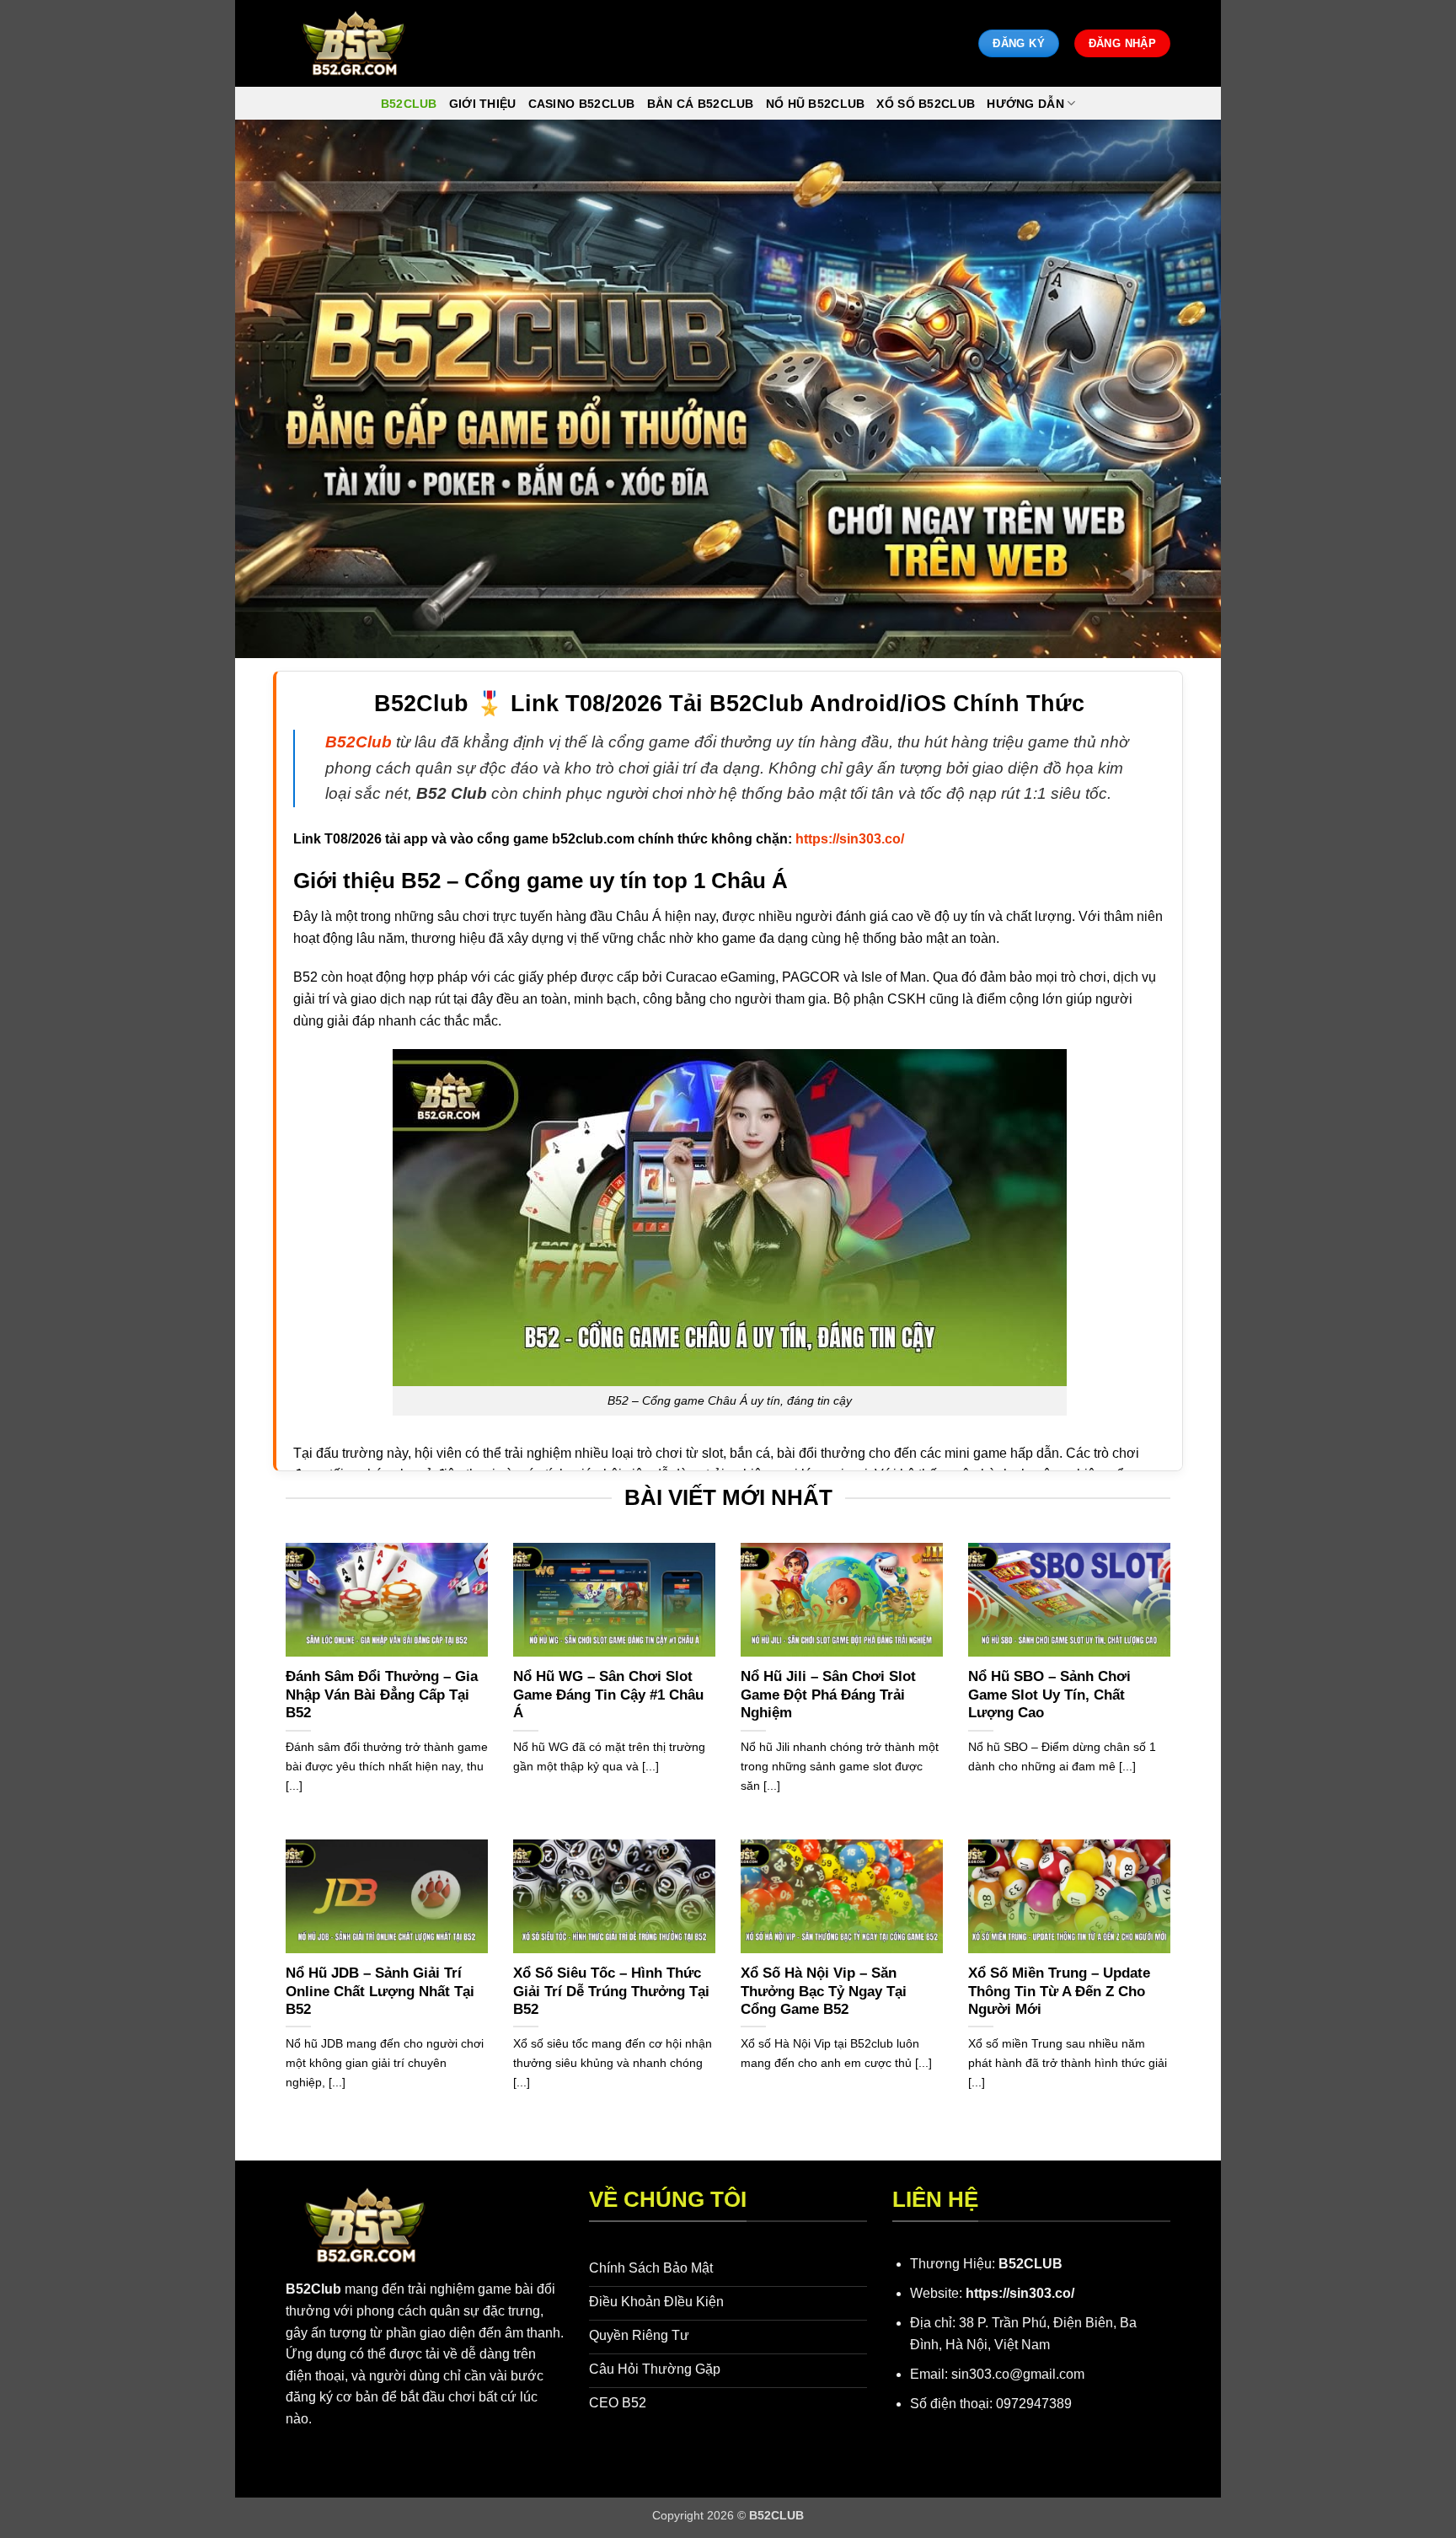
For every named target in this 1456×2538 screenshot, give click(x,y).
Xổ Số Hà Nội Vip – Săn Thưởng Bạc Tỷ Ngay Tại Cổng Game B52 (824, 1991)
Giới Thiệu (483, 104)
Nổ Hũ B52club (816, 104)
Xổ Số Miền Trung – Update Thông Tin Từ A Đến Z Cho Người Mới (1059, 1991)
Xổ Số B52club (926, 104)
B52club (409, 104)
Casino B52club (582, 104)
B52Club (313, 2289)
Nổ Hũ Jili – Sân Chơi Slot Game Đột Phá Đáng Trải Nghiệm (828, 1695)
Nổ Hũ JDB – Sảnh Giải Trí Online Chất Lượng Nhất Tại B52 (380, 1991)
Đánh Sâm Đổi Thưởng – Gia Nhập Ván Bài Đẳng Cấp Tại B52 (382, 1695)
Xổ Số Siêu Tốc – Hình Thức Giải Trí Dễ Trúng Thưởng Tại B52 (611, 1991)
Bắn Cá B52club (701, 104)
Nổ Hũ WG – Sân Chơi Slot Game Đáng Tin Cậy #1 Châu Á (608, 1695)
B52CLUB (1030, 2264)
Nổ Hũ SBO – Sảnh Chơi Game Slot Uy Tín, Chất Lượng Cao (1049, 1695)
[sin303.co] (353, 43)
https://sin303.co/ (1020, 2293)
